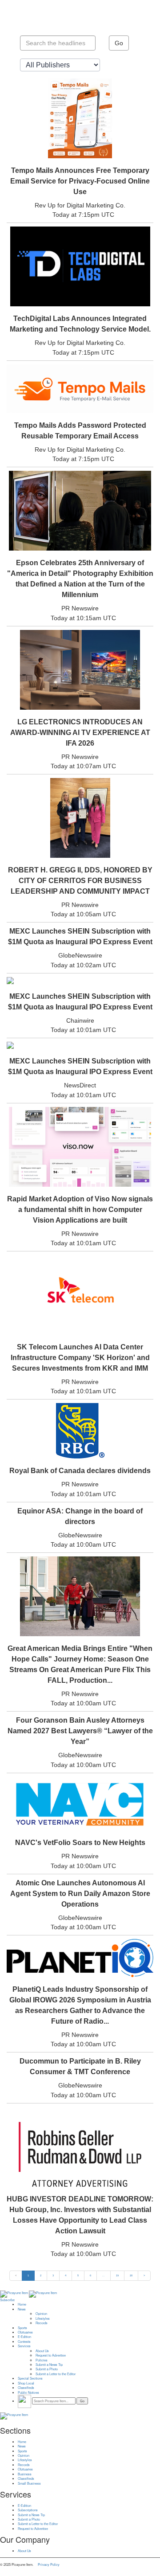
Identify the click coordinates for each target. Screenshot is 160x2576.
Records (42, 2323)
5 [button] (78, 2275)
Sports (22, 2328)
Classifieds (26, 2388)
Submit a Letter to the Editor (56, 2374)
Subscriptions (28, 2510)
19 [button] (117, 2275)
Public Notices (28, 2392)
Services (24, 2346)
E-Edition (24, 2337)
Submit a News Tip (49, 2365)
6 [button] (90, 2275)
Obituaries (25, 2332)
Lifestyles (43, 2318)
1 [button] (28, 2275)
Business (25, 2474)
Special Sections (30, 2378)
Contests (24, 2341)
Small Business (29, 2483)
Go (119, 43)
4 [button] (66, 2275)
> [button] (144, 2275)
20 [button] (131, 2275)
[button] (104, 2275)
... (104, 2275)
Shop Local (26, 2383)
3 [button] (53, 2275)
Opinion (41, 2314)
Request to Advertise (51, 2355)
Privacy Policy (49, 2564)
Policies (42, 2360)
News (22, 2309)
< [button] (16, 2275)
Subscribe (7, 2300)
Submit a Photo (47, 2369)
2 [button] (41, 2275)
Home (22, 2304)
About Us (42, 2351)
